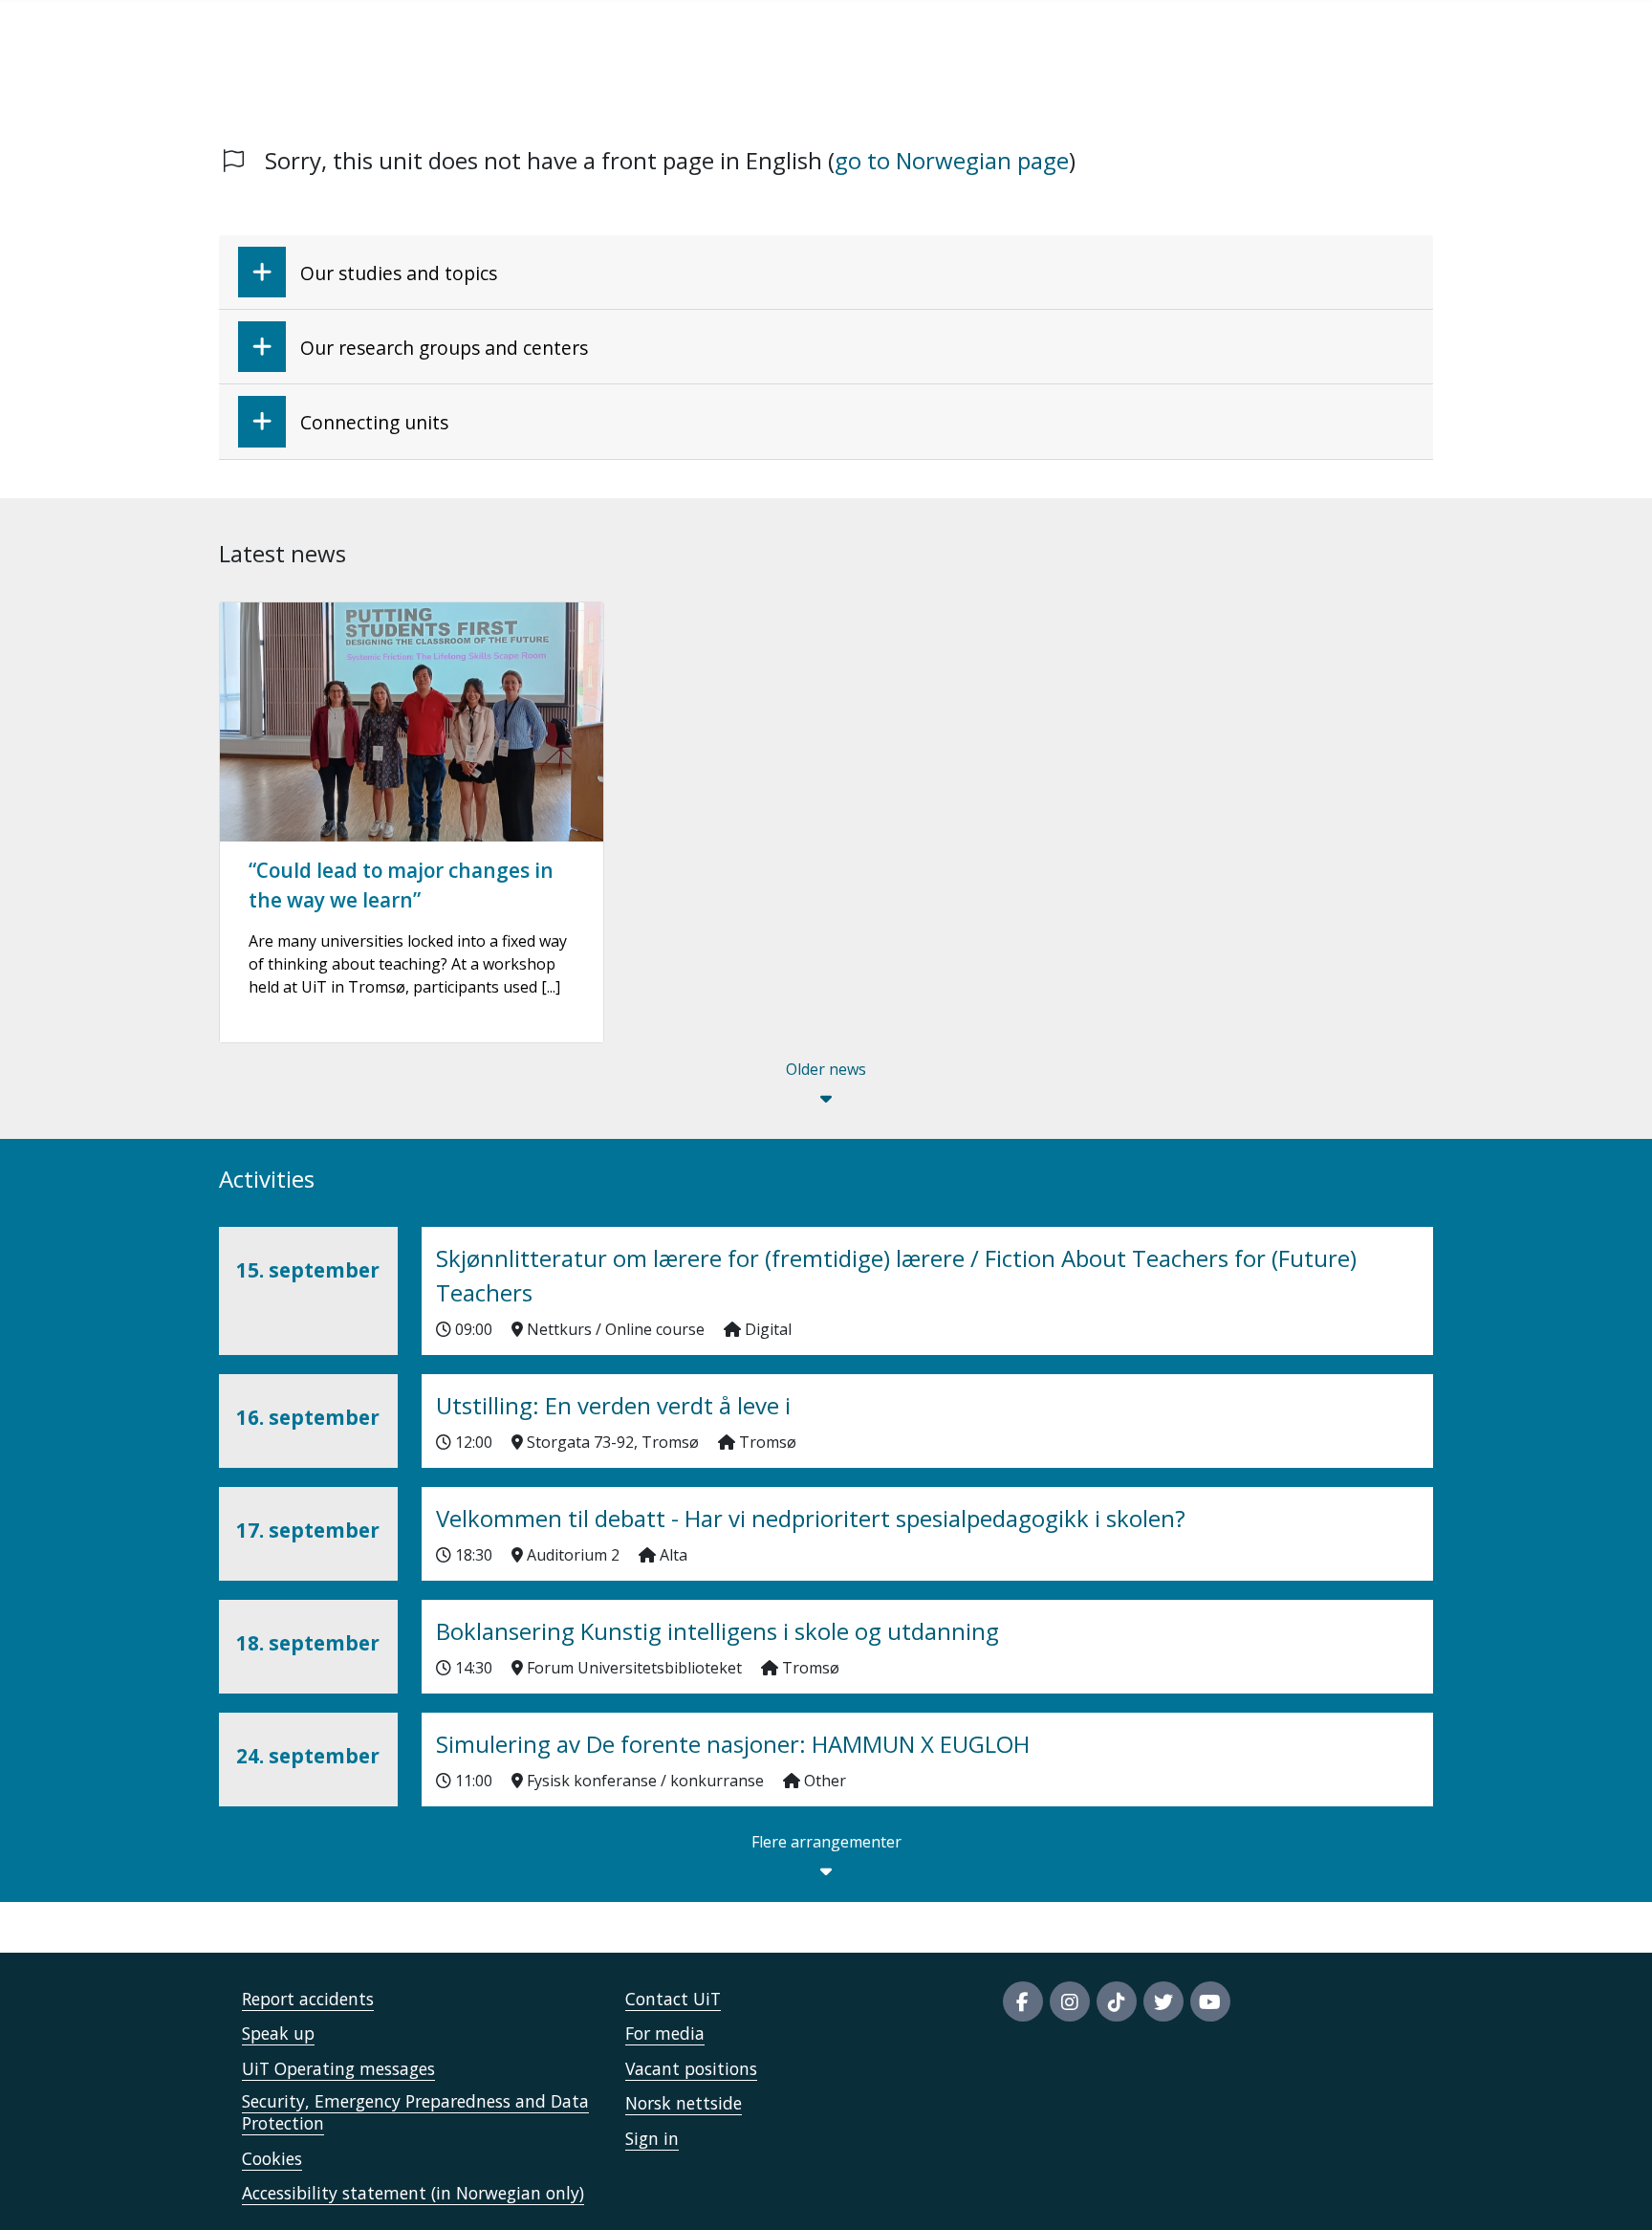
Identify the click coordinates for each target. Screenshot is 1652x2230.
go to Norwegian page (952, 160)
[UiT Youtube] (1210, 2001)
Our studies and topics (399, 273)
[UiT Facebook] (1023, 2001)
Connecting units (374, 422)
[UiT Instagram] (1070, 2001)
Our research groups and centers (444, 348)
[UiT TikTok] (1117, 2001)
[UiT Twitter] (1163, 2001)
